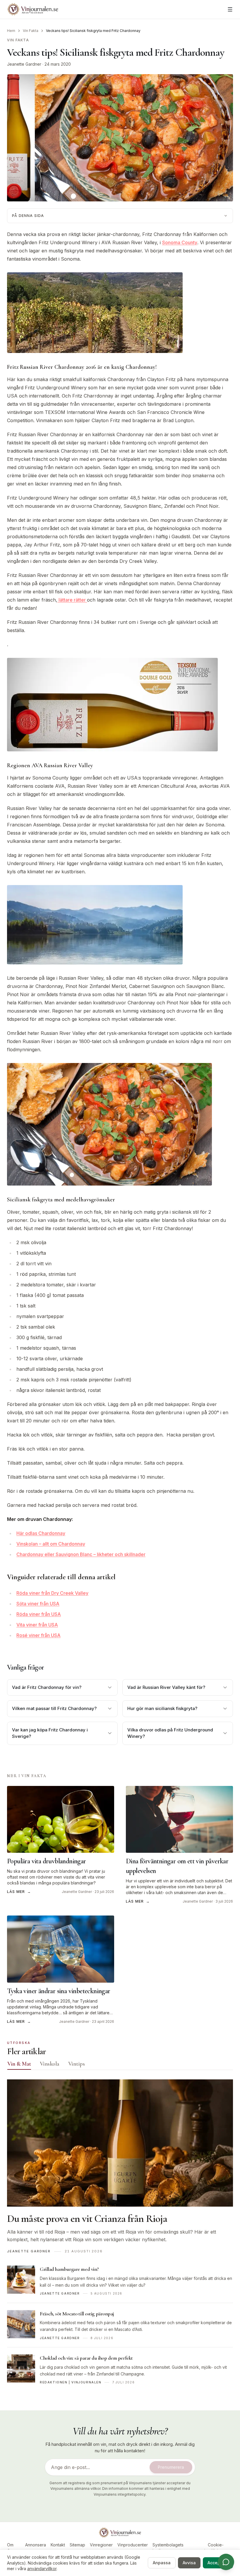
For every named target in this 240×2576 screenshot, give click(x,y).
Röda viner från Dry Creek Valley (52, 1593)
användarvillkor (42, 2569)
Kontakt (58, 2545)
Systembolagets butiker (168, 2548)
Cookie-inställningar (216, 2548)
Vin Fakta (31, 31)
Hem (11, 31)
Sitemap (77, 2545)
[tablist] (120, 2065)
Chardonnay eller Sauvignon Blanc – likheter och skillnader (81, 1554)
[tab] (19, 2064)
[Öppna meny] (230, 9)
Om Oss (11, 2548)
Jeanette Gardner (24, 64)
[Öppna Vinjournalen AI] (226, 2562)
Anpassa (162, 2563)
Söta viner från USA (38, 1604)
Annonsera (36, 2545)
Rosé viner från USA (38, 1635)
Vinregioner (101, 2545)
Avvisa (189, 2563)
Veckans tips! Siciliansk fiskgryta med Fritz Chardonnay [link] (93, 31)
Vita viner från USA (37, 1625)
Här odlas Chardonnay (41, 1533)
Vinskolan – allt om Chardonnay (51, 1544)
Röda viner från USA (39, 1614)
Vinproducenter (133, 2545)
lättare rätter (72, 600)
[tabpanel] (120, 2235)
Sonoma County (180, 242)
